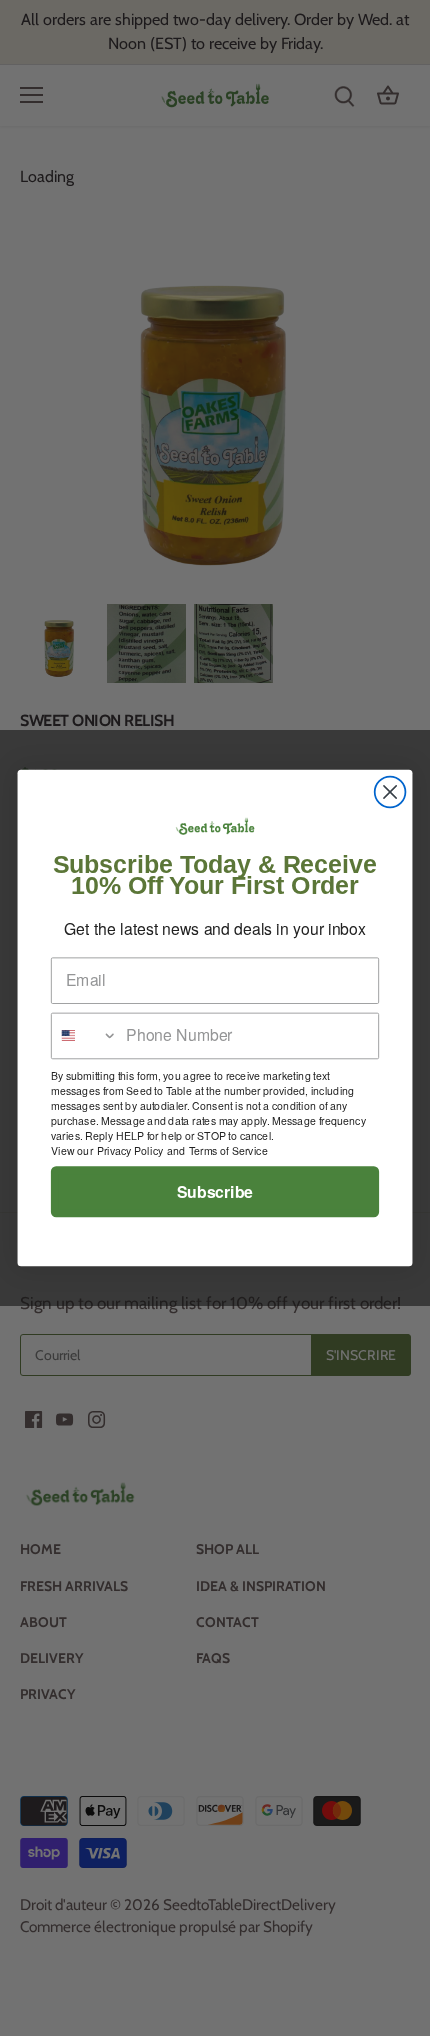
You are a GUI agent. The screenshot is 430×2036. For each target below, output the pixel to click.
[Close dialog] (390, 792)
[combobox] (85, 1035)
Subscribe (215, 1191)
